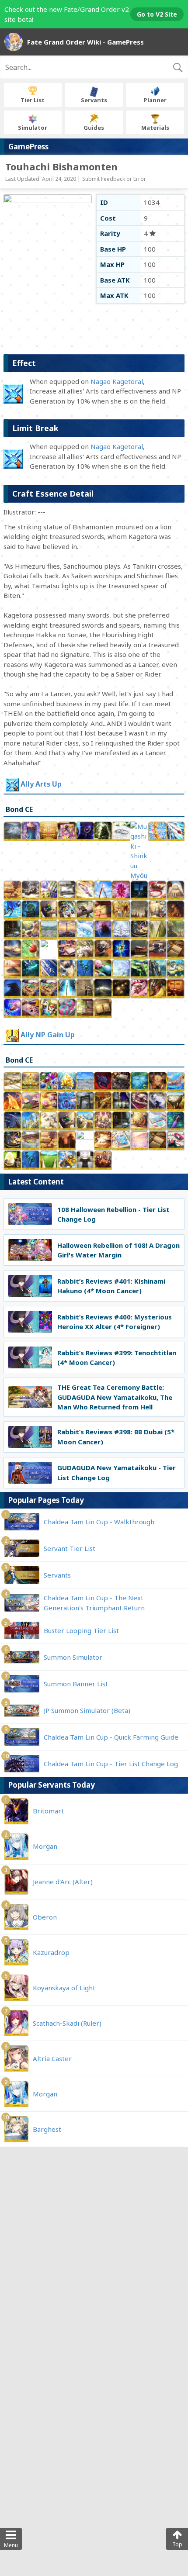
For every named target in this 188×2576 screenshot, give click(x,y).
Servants (94, 100)
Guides (94, 128)
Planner (155, 100)
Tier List (33, 100)
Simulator (33, 128)
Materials (155, 128)
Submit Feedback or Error (114, 179)
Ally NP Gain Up (48, 1035)
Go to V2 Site (157, 14)
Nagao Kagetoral (117, 381)
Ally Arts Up (41, 784)
